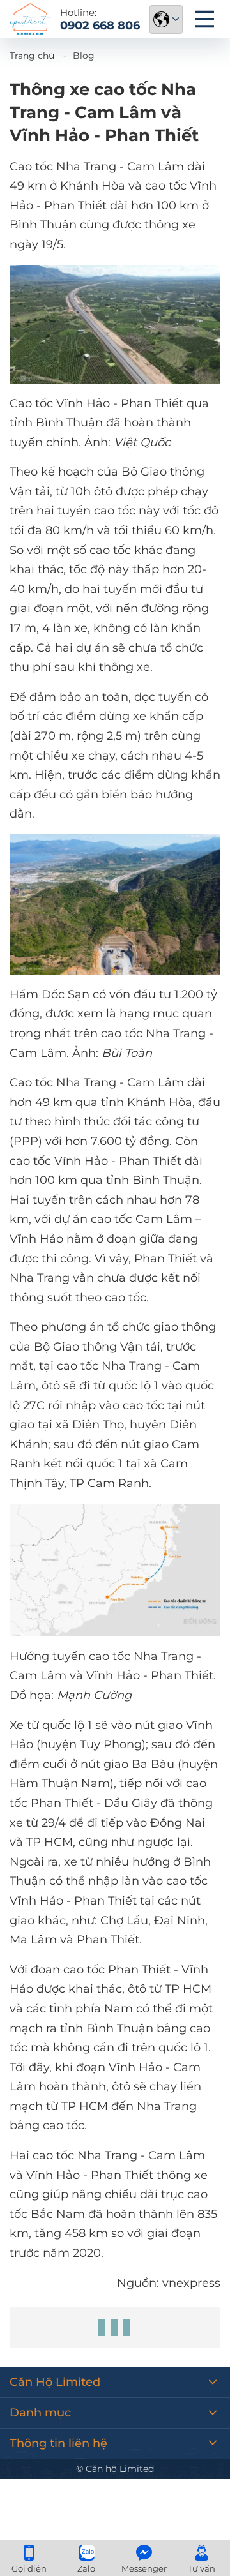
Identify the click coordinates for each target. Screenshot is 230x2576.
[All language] (166, 19)
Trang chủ (32, 56)
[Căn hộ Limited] (30, 19)
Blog (84, 56)
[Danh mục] (204, 19)
